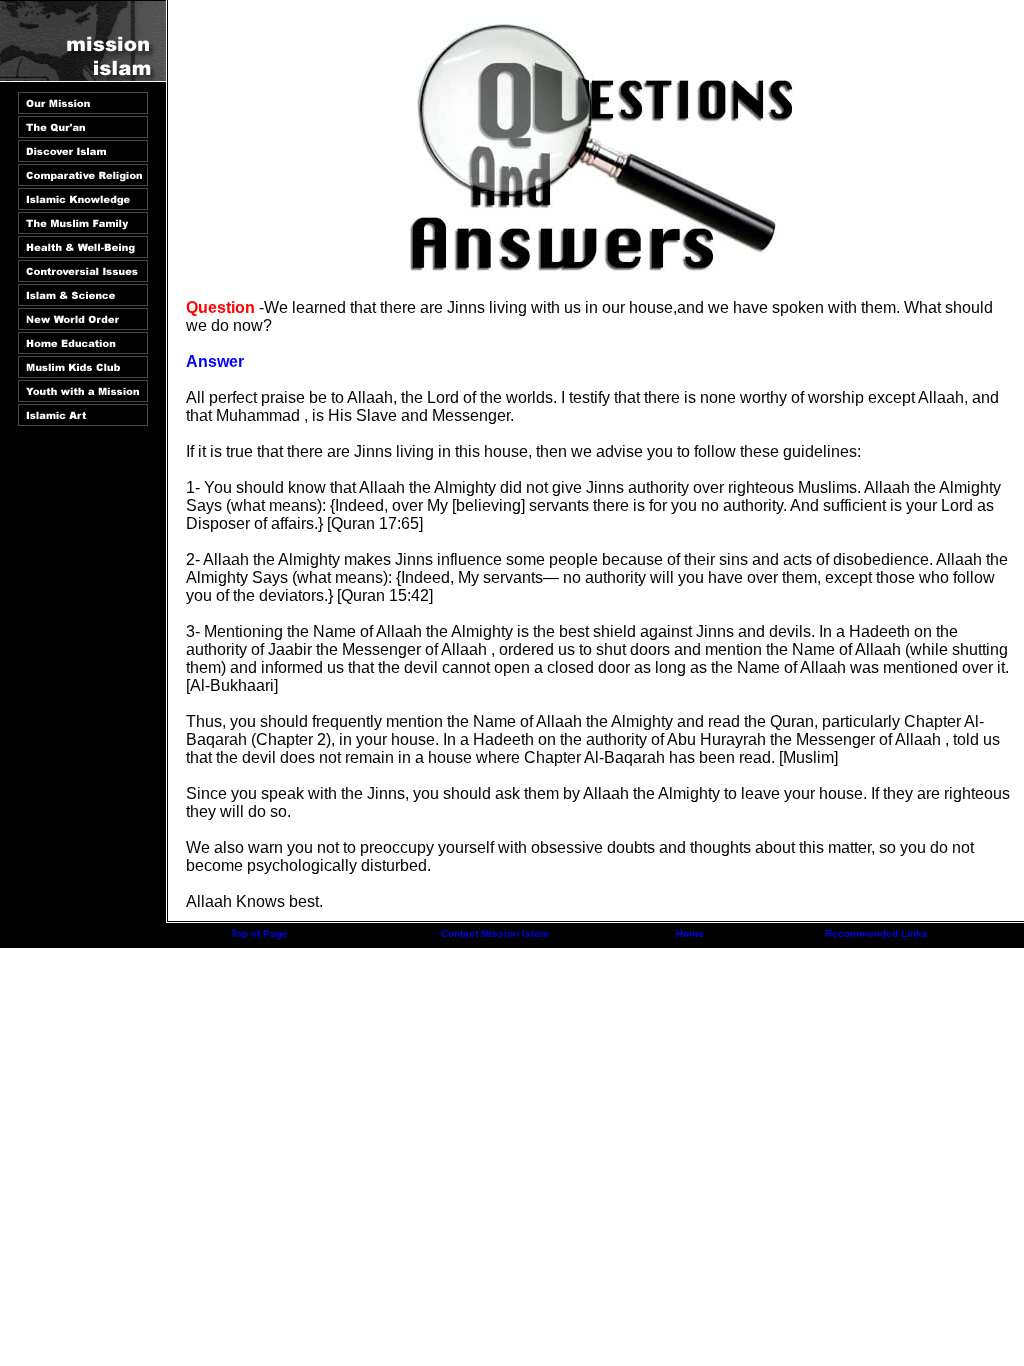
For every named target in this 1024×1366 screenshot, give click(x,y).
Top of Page (259, 933)
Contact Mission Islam (495, 933)
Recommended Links (876, 933)
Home (690, 933)
